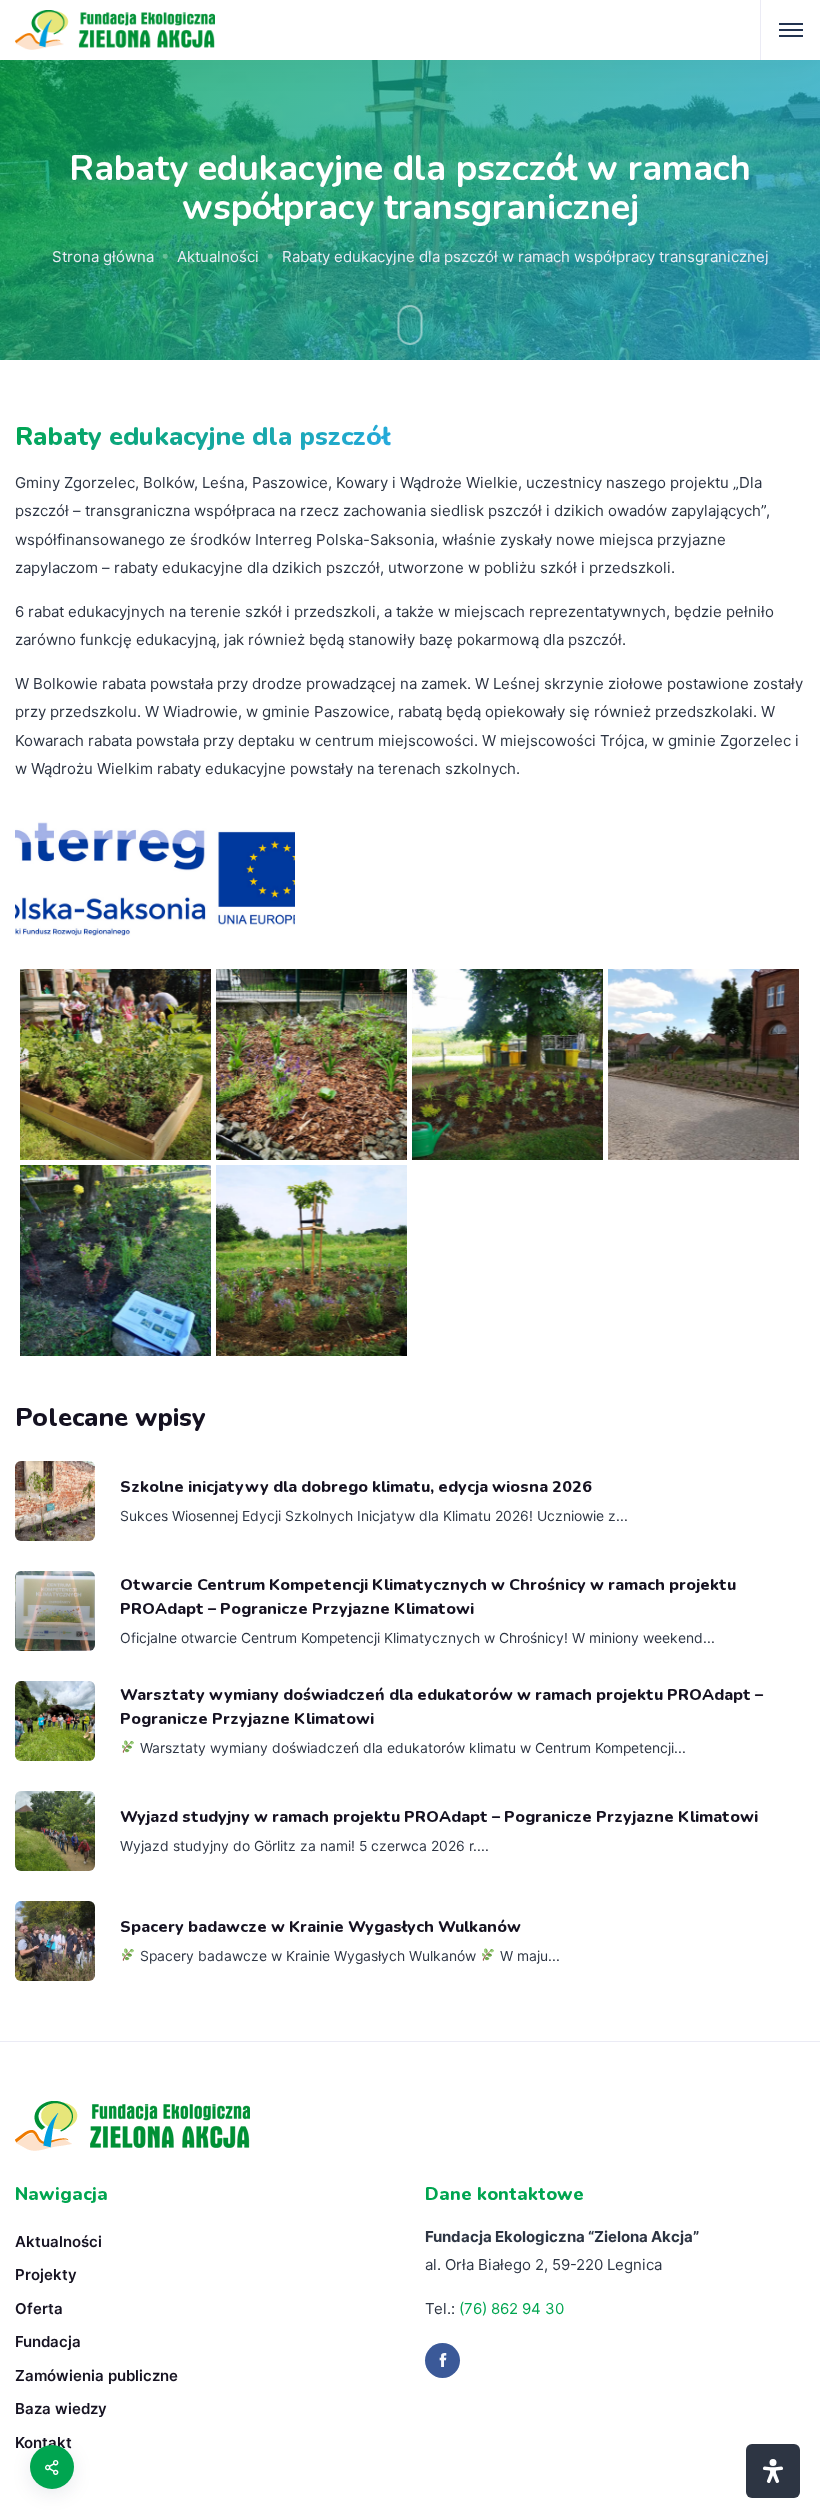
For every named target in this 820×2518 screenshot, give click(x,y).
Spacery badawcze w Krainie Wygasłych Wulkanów (320, 1927)
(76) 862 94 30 (511, 2308)
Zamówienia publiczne (96, 2375)
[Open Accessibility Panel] (773, 2471)
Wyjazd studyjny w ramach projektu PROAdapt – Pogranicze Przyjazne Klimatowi (439, 1817)
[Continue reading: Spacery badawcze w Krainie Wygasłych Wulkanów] (55, 1941)
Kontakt (43, 2442)
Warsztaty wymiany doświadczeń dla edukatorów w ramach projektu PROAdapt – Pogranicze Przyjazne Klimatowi (441, 1707)
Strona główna (103, 256)
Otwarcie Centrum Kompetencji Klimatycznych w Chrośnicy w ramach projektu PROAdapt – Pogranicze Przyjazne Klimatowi (428, 1597)
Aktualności (218, 256)
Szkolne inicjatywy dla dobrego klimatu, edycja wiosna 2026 (356, 1487)
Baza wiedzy (61, 2408)
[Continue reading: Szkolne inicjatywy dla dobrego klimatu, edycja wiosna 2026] (55, 1501)
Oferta (39, 2308)
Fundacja (48, 2341)
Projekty (46, 2274)
